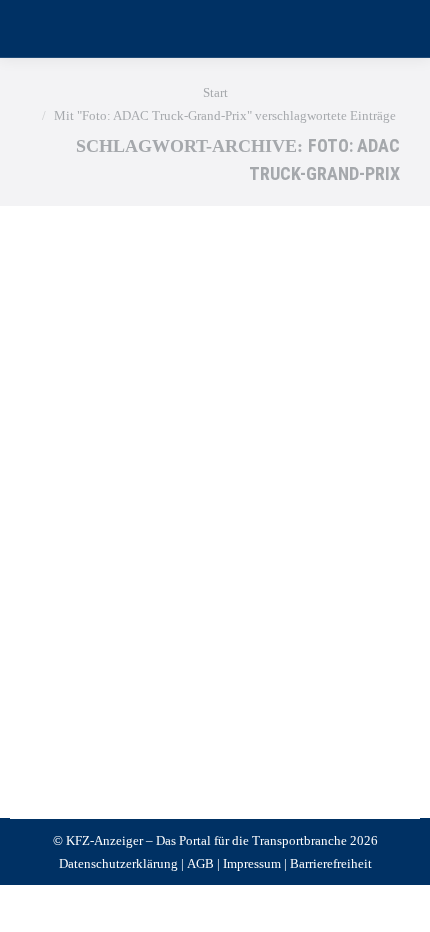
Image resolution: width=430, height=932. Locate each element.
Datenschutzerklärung (118, 863)
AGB (200, 863)
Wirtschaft (82, 624)
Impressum (252, 863)
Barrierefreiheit (331, 863)
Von (174, 624)
